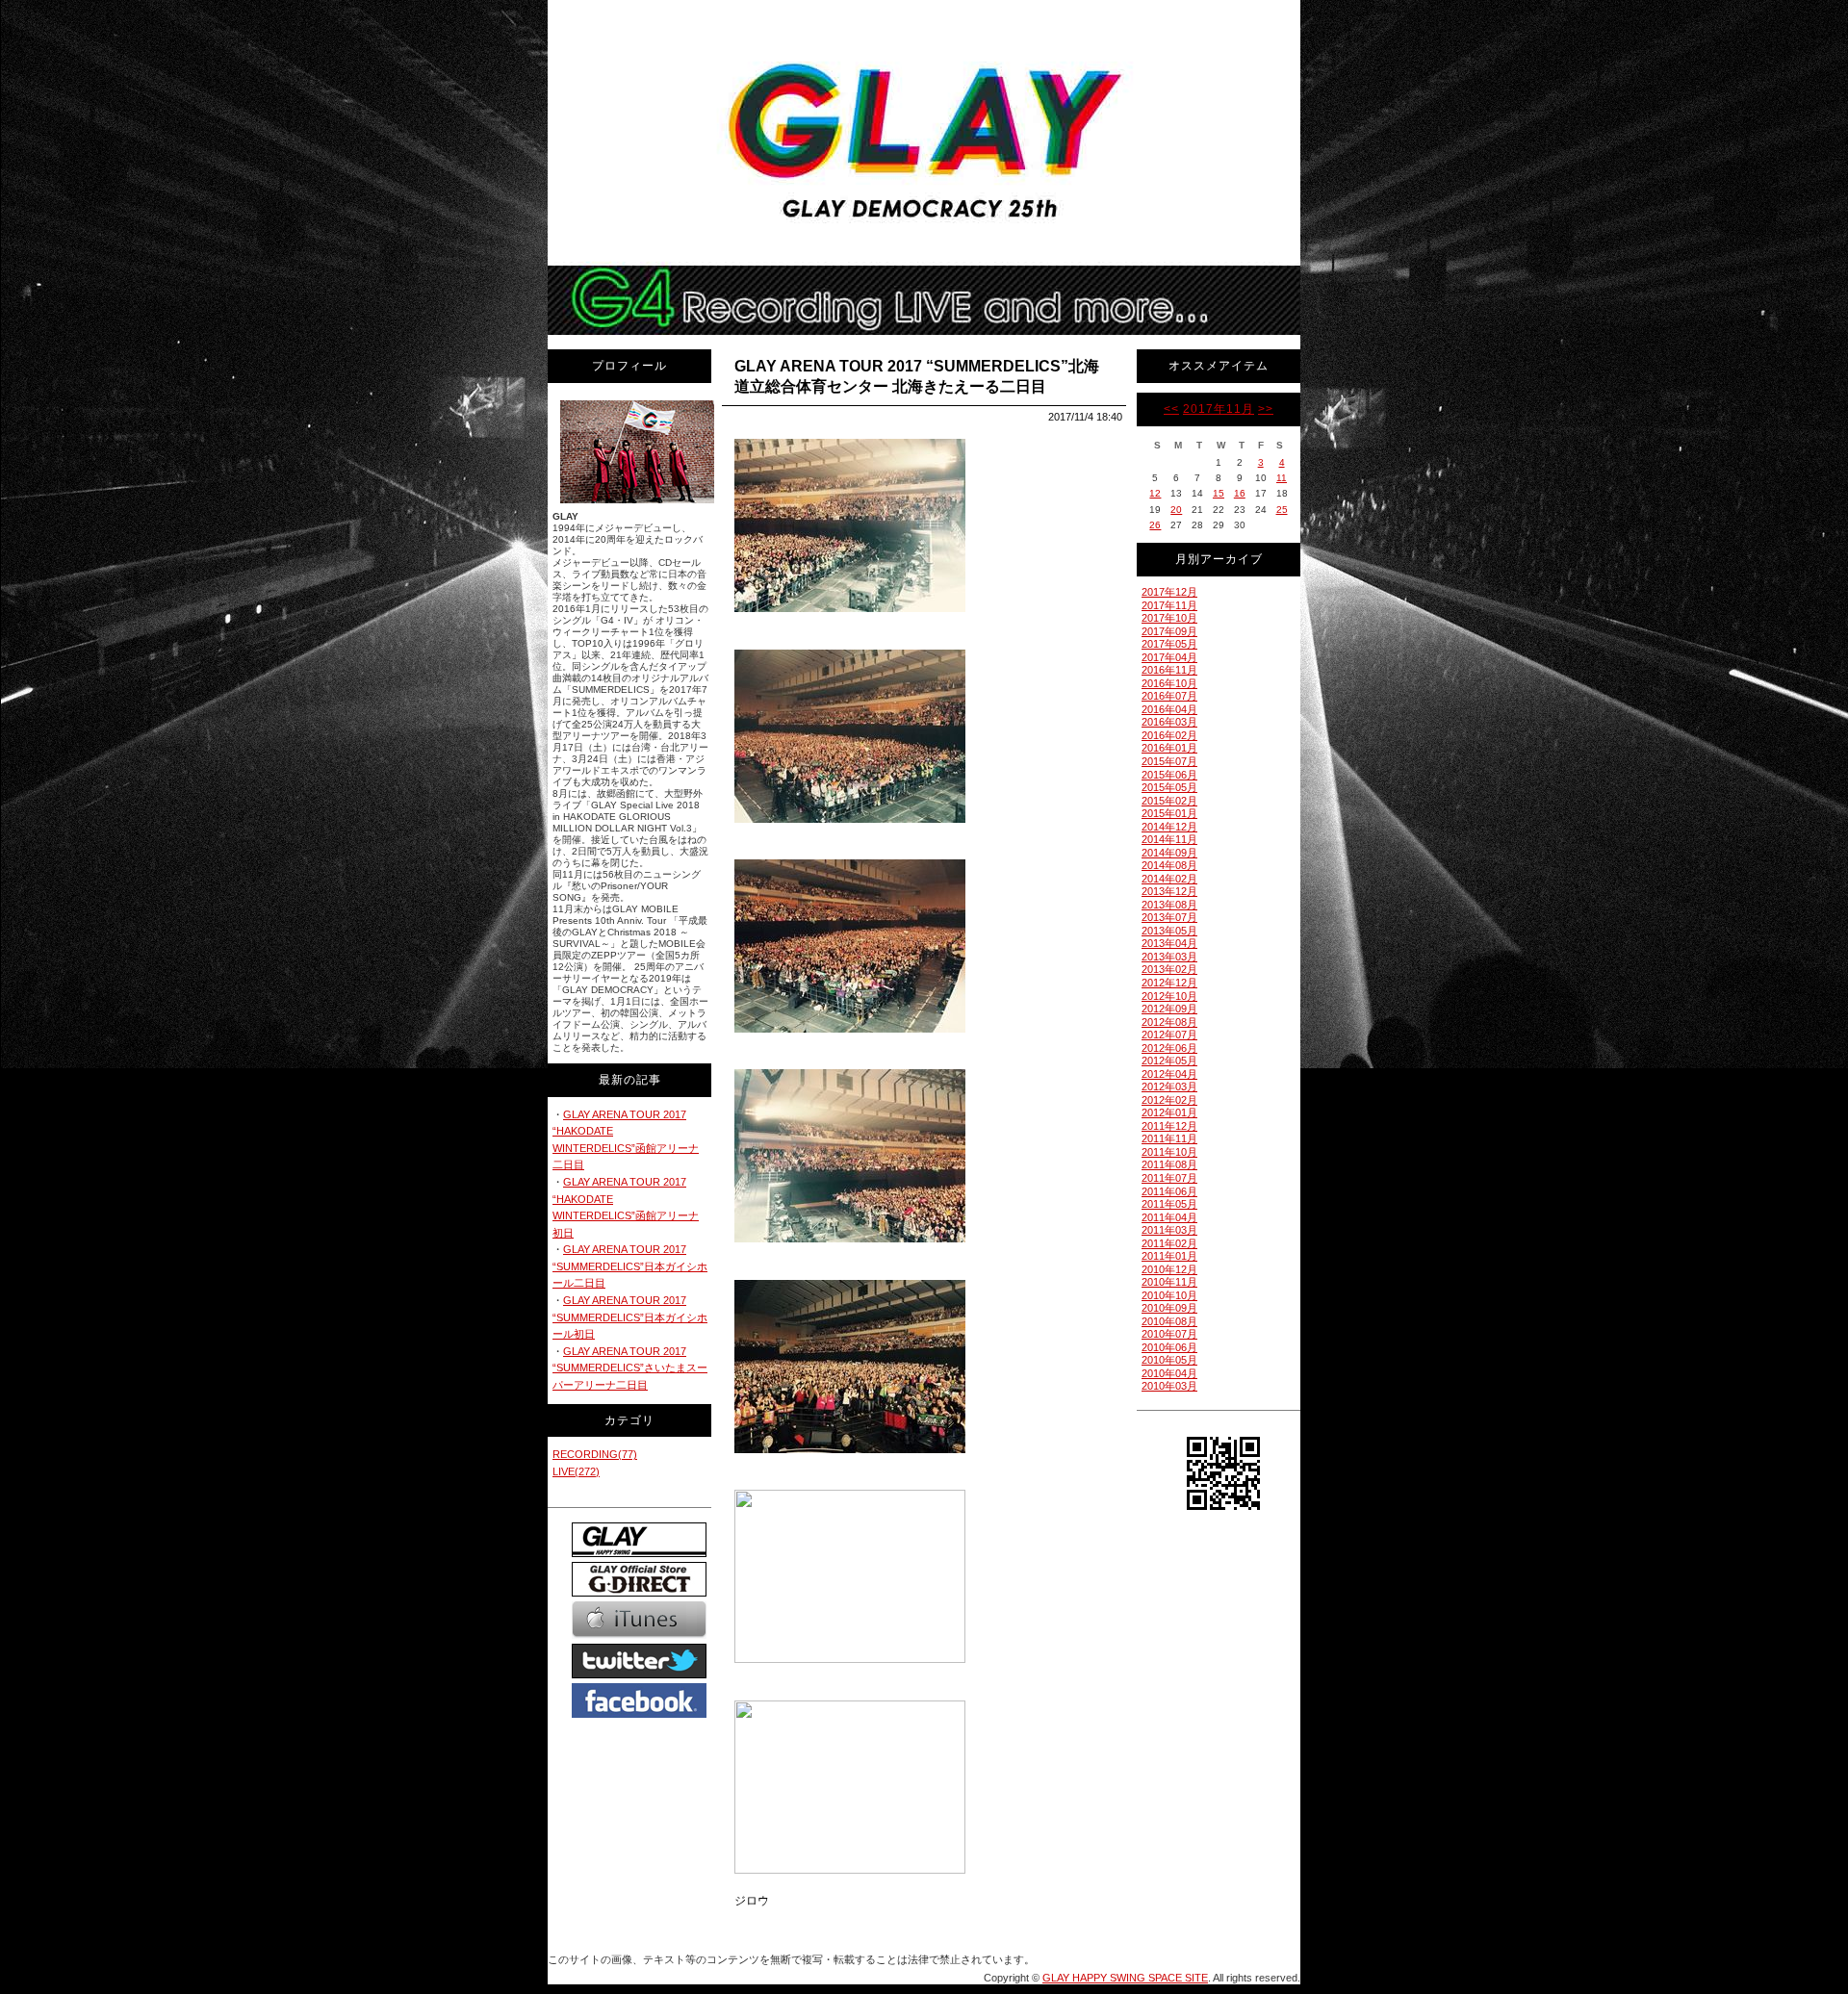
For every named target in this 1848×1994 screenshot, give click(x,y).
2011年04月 (1169, 1217)
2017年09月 (1169, 631)
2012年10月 (1169, 996)
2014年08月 (1169, 865)
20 (1176, 510)
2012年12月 (1169, 983)
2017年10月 (1169, 618)
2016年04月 (1169, 709)
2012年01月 (1169, 1112)
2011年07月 (1169, 1178)
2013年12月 (1169, 891)
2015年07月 (1169, 761)
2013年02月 (1169, 969)
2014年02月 (1169, 879)
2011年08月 (1169, 1164)
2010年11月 (1169, 1282)
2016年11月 (1169, 670)
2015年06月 (1169, 775)
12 (1155, 493)
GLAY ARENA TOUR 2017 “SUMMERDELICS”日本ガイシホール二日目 (630, 1266)
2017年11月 (1219, 409)
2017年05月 (1169, 644)
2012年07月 (1169, 1035)
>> (1266, 409)
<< (1171, 409)
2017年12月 (1169, 592)
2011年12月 (1169, 1126)
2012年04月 (1169, 1074)
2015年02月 (1169, 801)
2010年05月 (1169, 1360)
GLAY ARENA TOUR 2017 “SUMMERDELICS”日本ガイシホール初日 (630, 1317)
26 (1155, 525)
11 (1282, 478)
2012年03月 (1169, 1086)
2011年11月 (1169, 1138)
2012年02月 (1169, 1100)
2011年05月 (1169, 1204)
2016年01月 (1169, 748)
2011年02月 (1169, 1243)
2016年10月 (1169, 683)
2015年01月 (1169, 813)
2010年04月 (1169, 1373)
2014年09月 (1169, 853)
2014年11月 (1169, 839)
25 (1282, 510)
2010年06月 (1169, 1347)
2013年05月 (1169, 931)
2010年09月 (1169, 1308)
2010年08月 (1169, 1321)
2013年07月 (1169, 917)
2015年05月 (1169, 787)
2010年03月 (1169, 1386)
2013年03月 (1169, 957)
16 (1240, 493)
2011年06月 (1169, 1191)
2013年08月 (1169, 905)
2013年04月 (1169, 943)
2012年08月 (1169, 1022)
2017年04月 (1169, 657)
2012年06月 (1169, 1048)
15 (1219, 493)
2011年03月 (1169, 1230)
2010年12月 (1169, 1269)
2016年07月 (1169, 696)
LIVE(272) (576, 1471)
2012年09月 (1169, 1009)
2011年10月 (1169, 1152)
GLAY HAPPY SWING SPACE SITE (1125, 1978)
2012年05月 (1169, 1061)
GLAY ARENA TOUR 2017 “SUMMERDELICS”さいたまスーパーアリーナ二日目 (630, 1368)
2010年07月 (1169, 1334)
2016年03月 (1169, 722)
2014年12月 (1169, 827)
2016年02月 (1169, 735)
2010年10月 (1169, 1295)
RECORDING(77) (595, 1454)
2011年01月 (1169, 1256)
